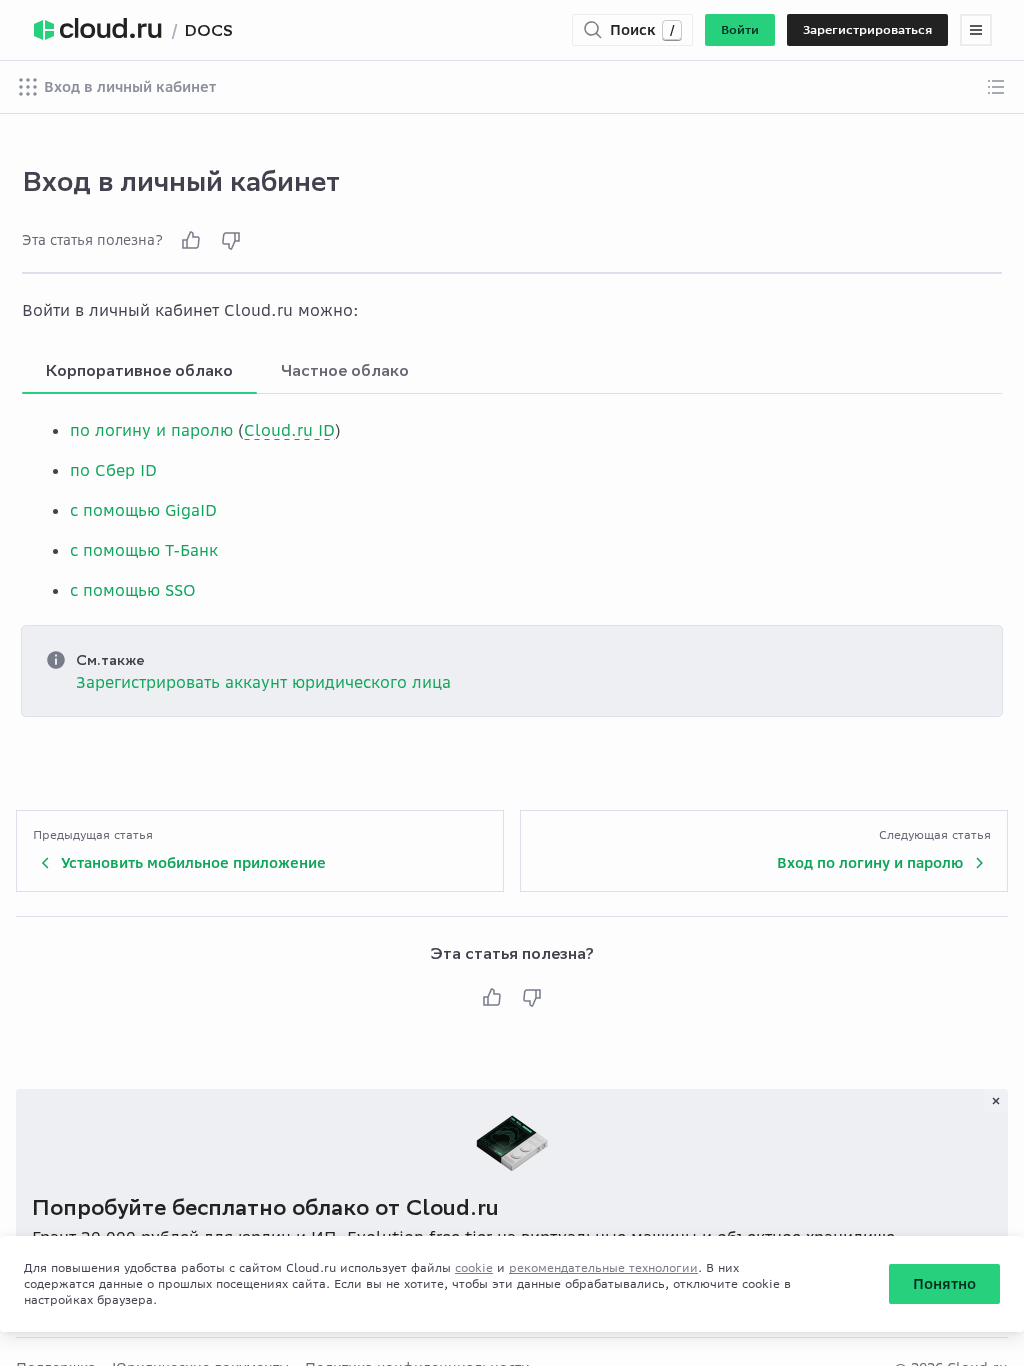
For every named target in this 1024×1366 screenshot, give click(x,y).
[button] (740, 30)
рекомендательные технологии (603, 1267)
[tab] (139, 370)
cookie (474, 1267)
